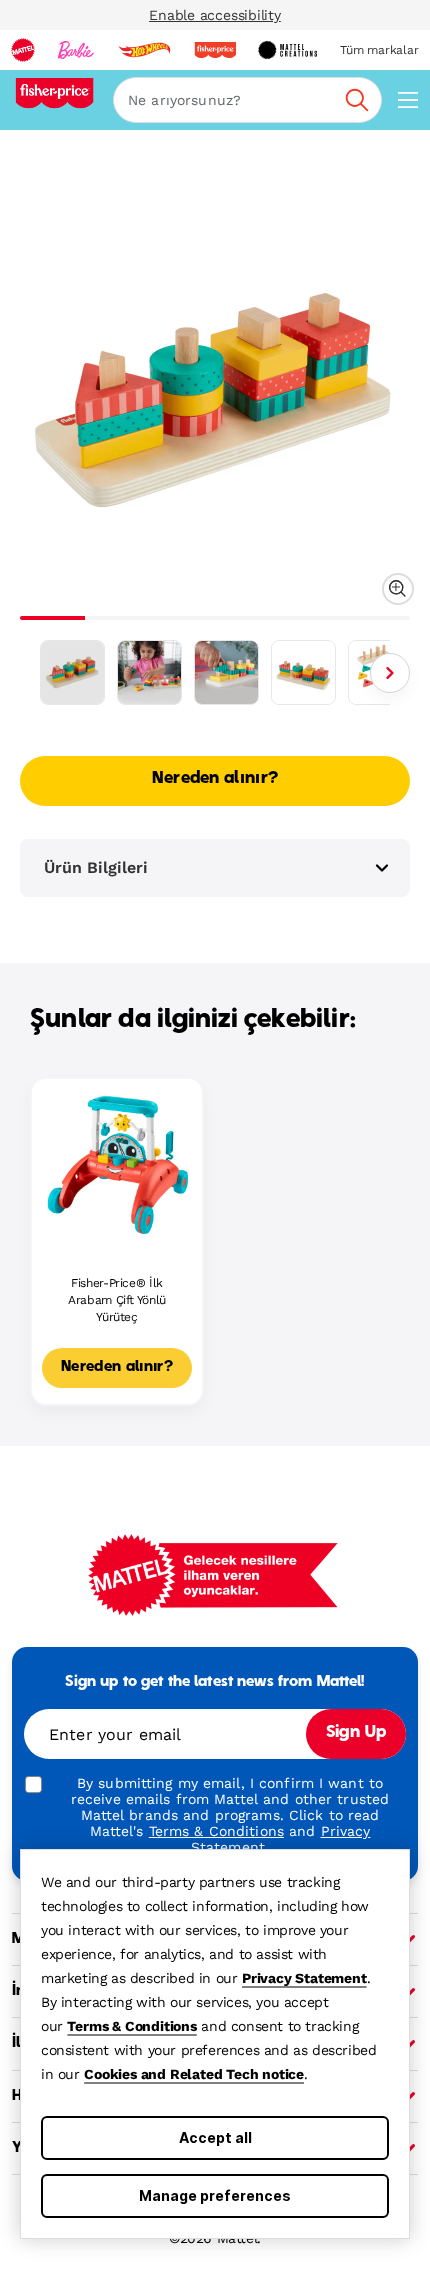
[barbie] (76, 50)
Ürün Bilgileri (96, 867)
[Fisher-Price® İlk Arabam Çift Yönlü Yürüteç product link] (117, 1164)
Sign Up (356, 1733)
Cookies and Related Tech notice (194, 2074)
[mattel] (23, 50)
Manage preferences (215, 2195)
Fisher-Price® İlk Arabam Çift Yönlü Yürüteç (117, 1300)
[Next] (390, 673)
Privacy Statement (304, 1978)
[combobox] (247, 100)
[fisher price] (215, 50)
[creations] (287, 50)
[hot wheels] (144, 50)
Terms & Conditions (131, 2026)
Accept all (215, 2137)
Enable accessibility (215, 15)
